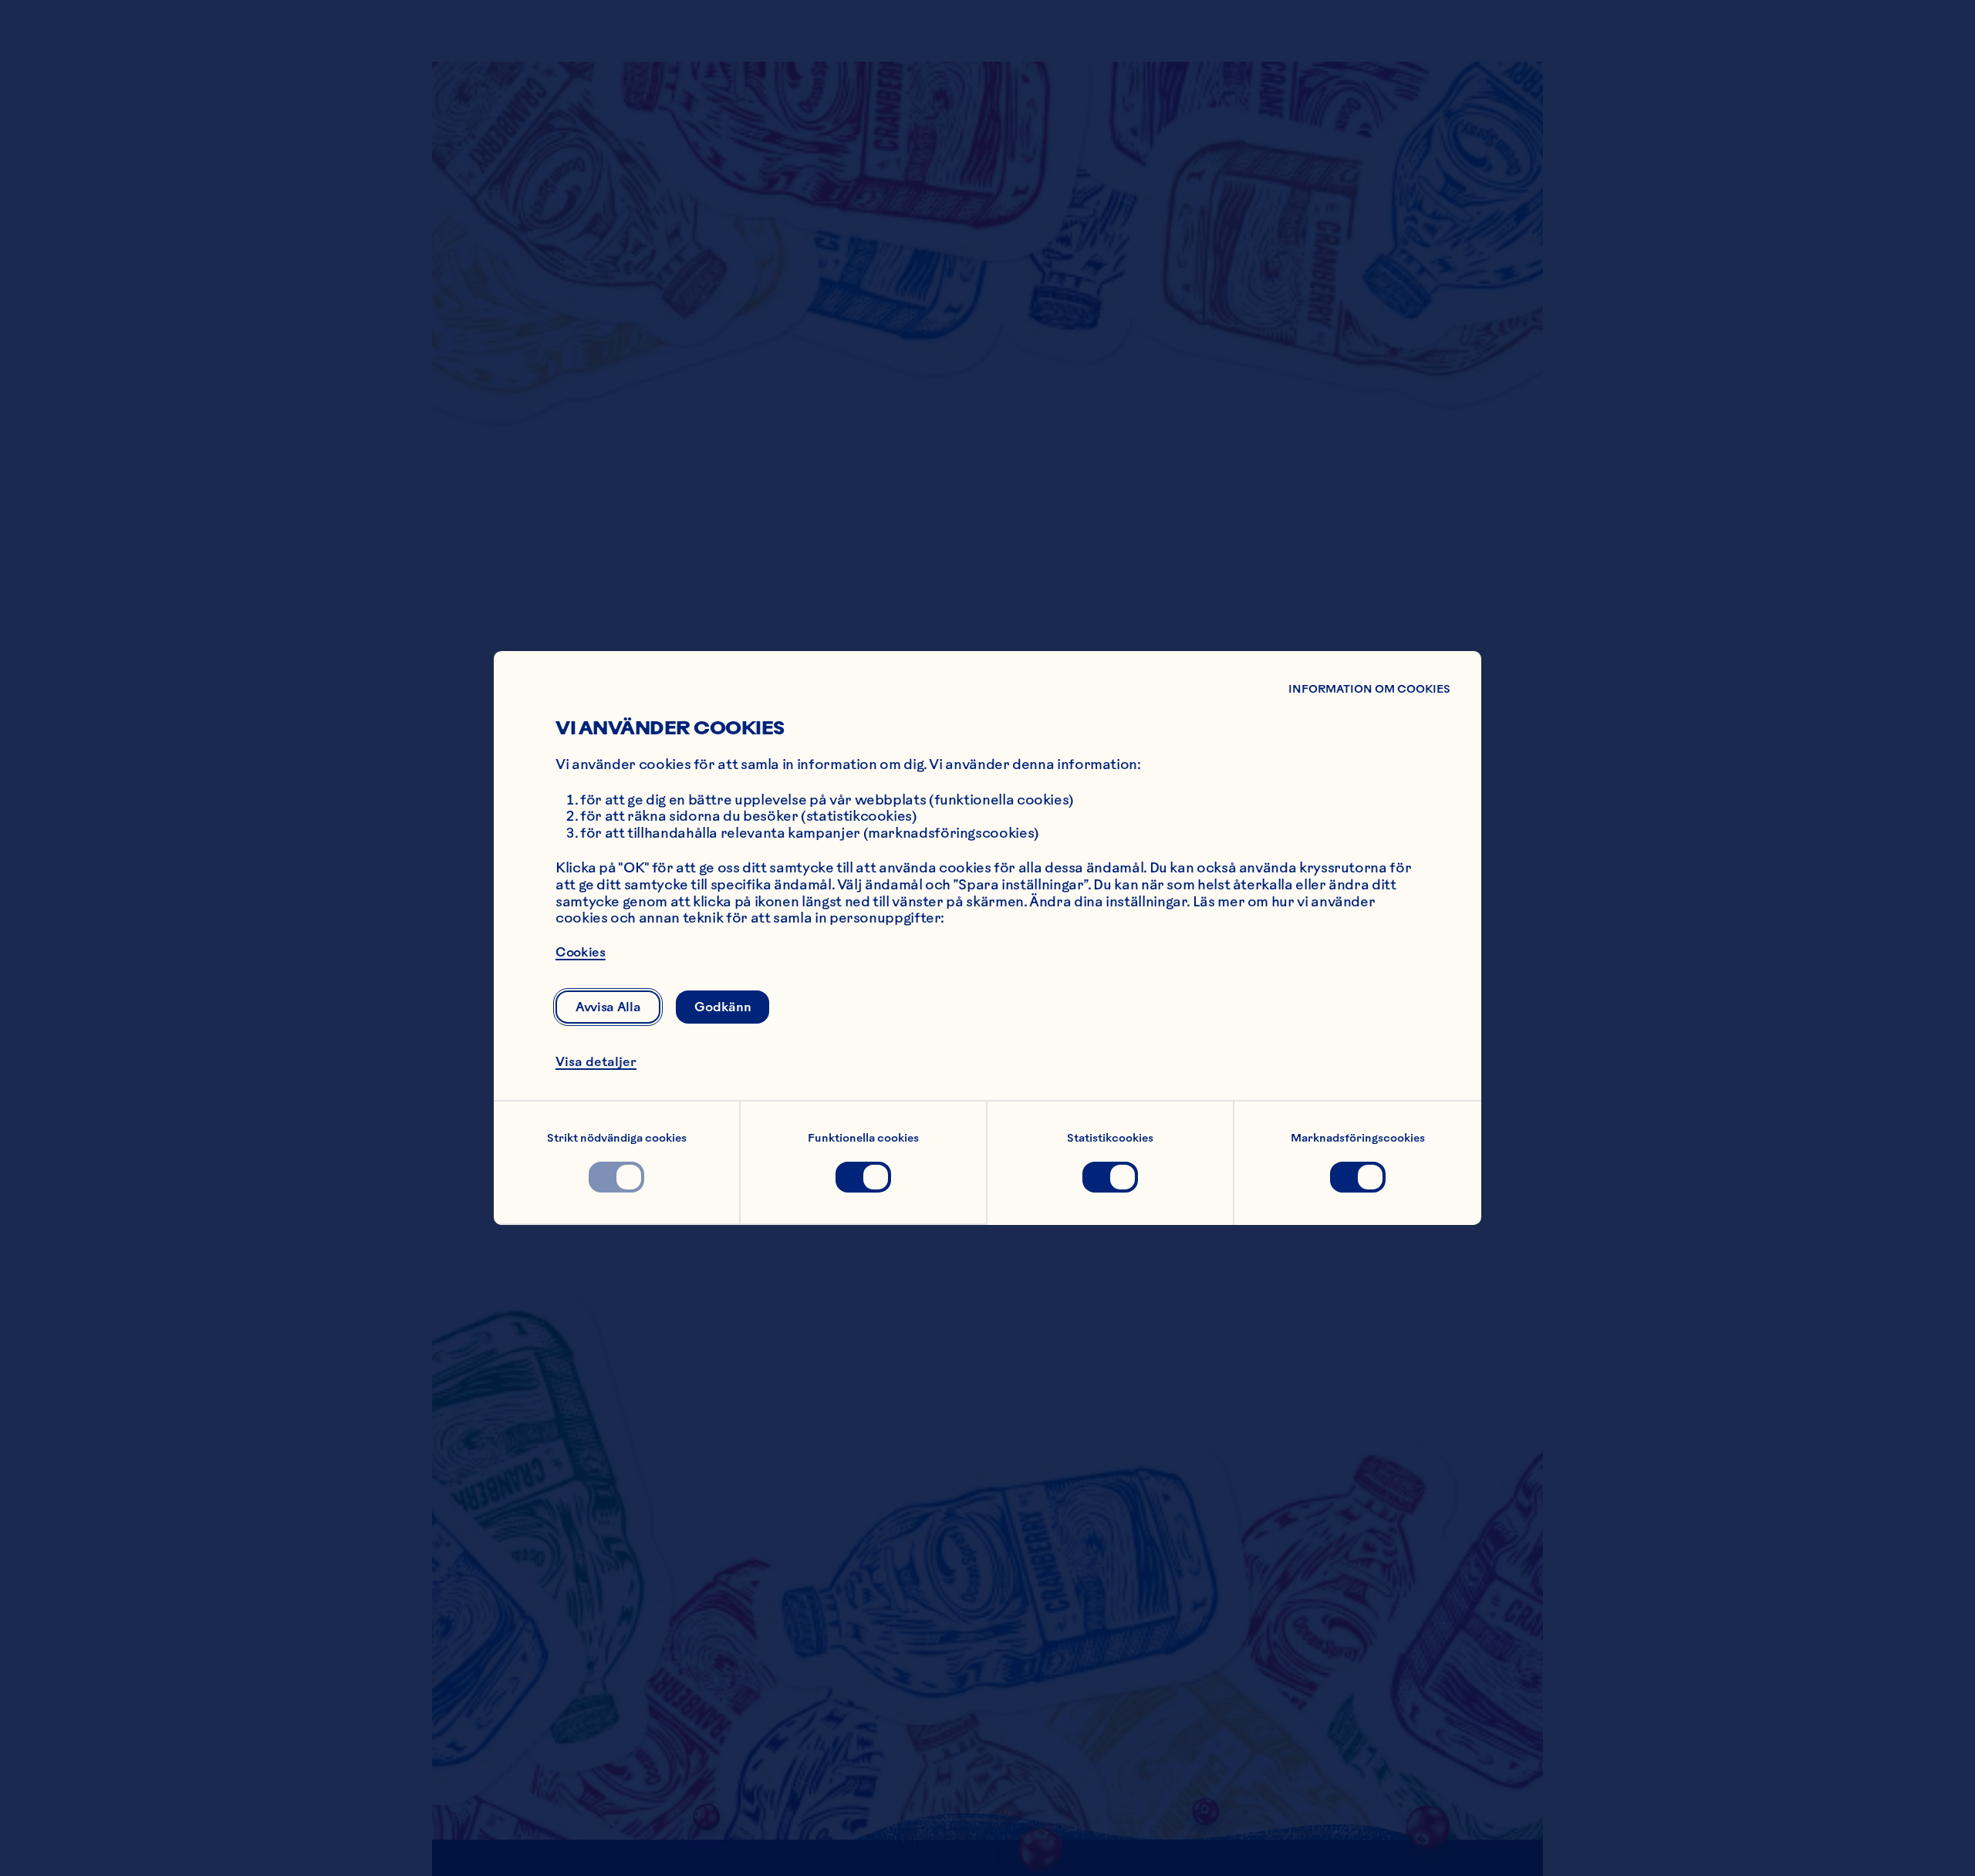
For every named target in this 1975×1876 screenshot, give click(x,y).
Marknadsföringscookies (1358, 1138)
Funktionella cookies (863, 1138)
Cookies (581, 952)
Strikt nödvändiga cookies (617, 1138)
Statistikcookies (1110, 1138)
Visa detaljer (596, 1061)
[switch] (616, 1177)
